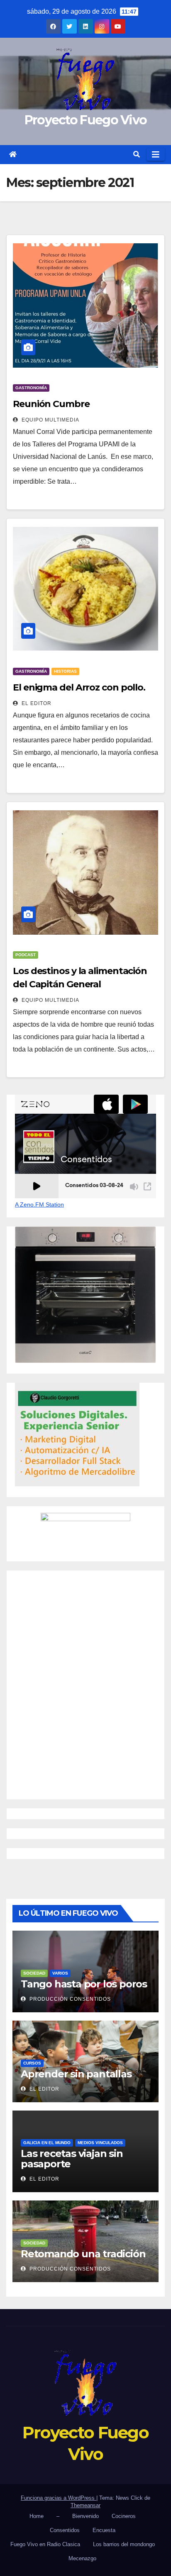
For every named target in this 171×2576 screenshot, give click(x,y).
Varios (60, 1973)
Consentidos (65, 2530)
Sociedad (34, 1973)
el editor (36, 703)
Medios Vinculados (100, 2143)
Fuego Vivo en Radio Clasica (45, 2544)
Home (37, 2516)
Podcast (26, 955)
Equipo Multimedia (50, 420)
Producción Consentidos (69, 1999)
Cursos (32, 2063)
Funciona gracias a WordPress (59, 2498)
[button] (137, 154)
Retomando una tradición (83, 2254)
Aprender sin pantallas (76, 2074)
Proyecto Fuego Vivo (86, 120)
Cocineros (124, 2516)
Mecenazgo (82, 2558)
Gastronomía (31, 388)
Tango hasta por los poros (84, 1984)
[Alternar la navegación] (156, 155)
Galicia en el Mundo (47, 2143)
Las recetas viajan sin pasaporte (72, 2159)
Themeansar (85, 2505)
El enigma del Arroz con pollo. (79, 687)
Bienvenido (85, 2516)
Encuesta (104, 2530)
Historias (65, 671)
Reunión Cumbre (51, 404)
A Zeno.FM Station (39, 1204)
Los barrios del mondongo (124, 2544)
